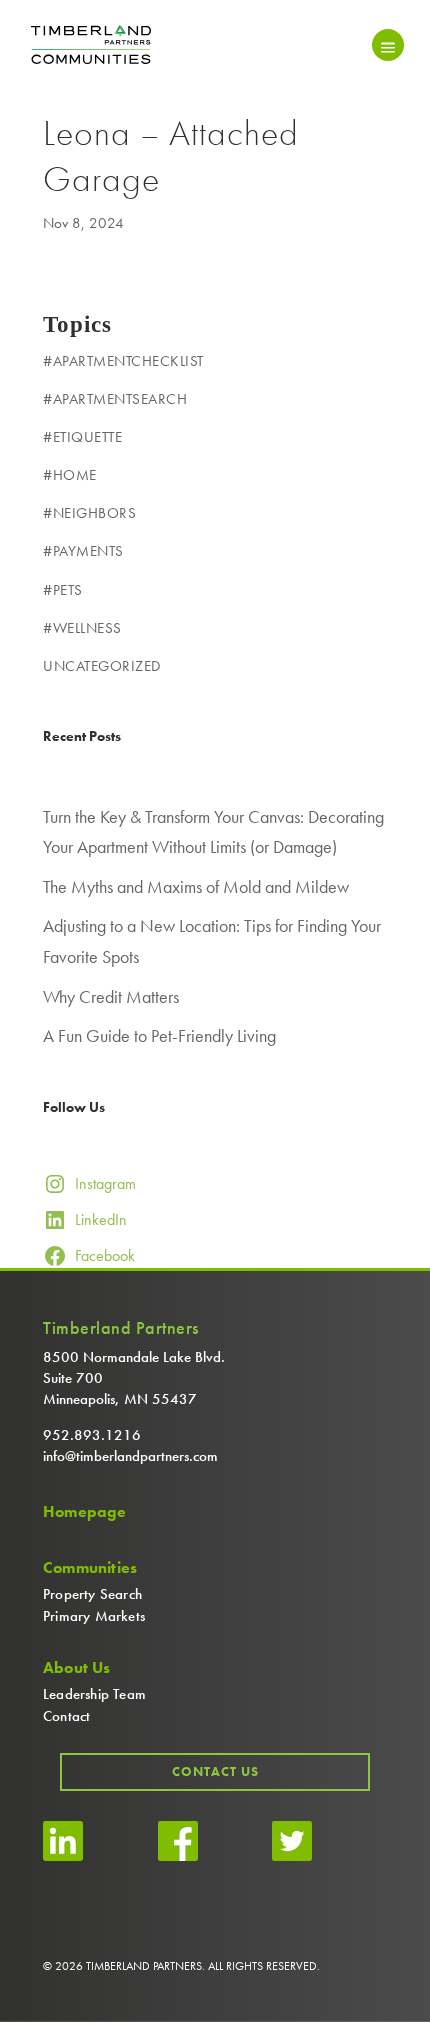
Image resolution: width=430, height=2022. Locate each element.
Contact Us (215, 1771)
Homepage (85, 1512)
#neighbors (89, 513)
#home (70, 475)
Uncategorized (102, 666)
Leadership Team (94, 1694)
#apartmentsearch (115, 399)
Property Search (92, 1594)
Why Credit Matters (111, 996)
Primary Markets (94, 1616)
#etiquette (82, 437)
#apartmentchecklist (123, 361)
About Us (77, 1668)
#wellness (82, 628)
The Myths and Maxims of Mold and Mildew (196, 886)
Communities (90, 1568)
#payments (83, 551)
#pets (63, 590)
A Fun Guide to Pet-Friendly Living (159, 1035)
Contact (66, 1716)
